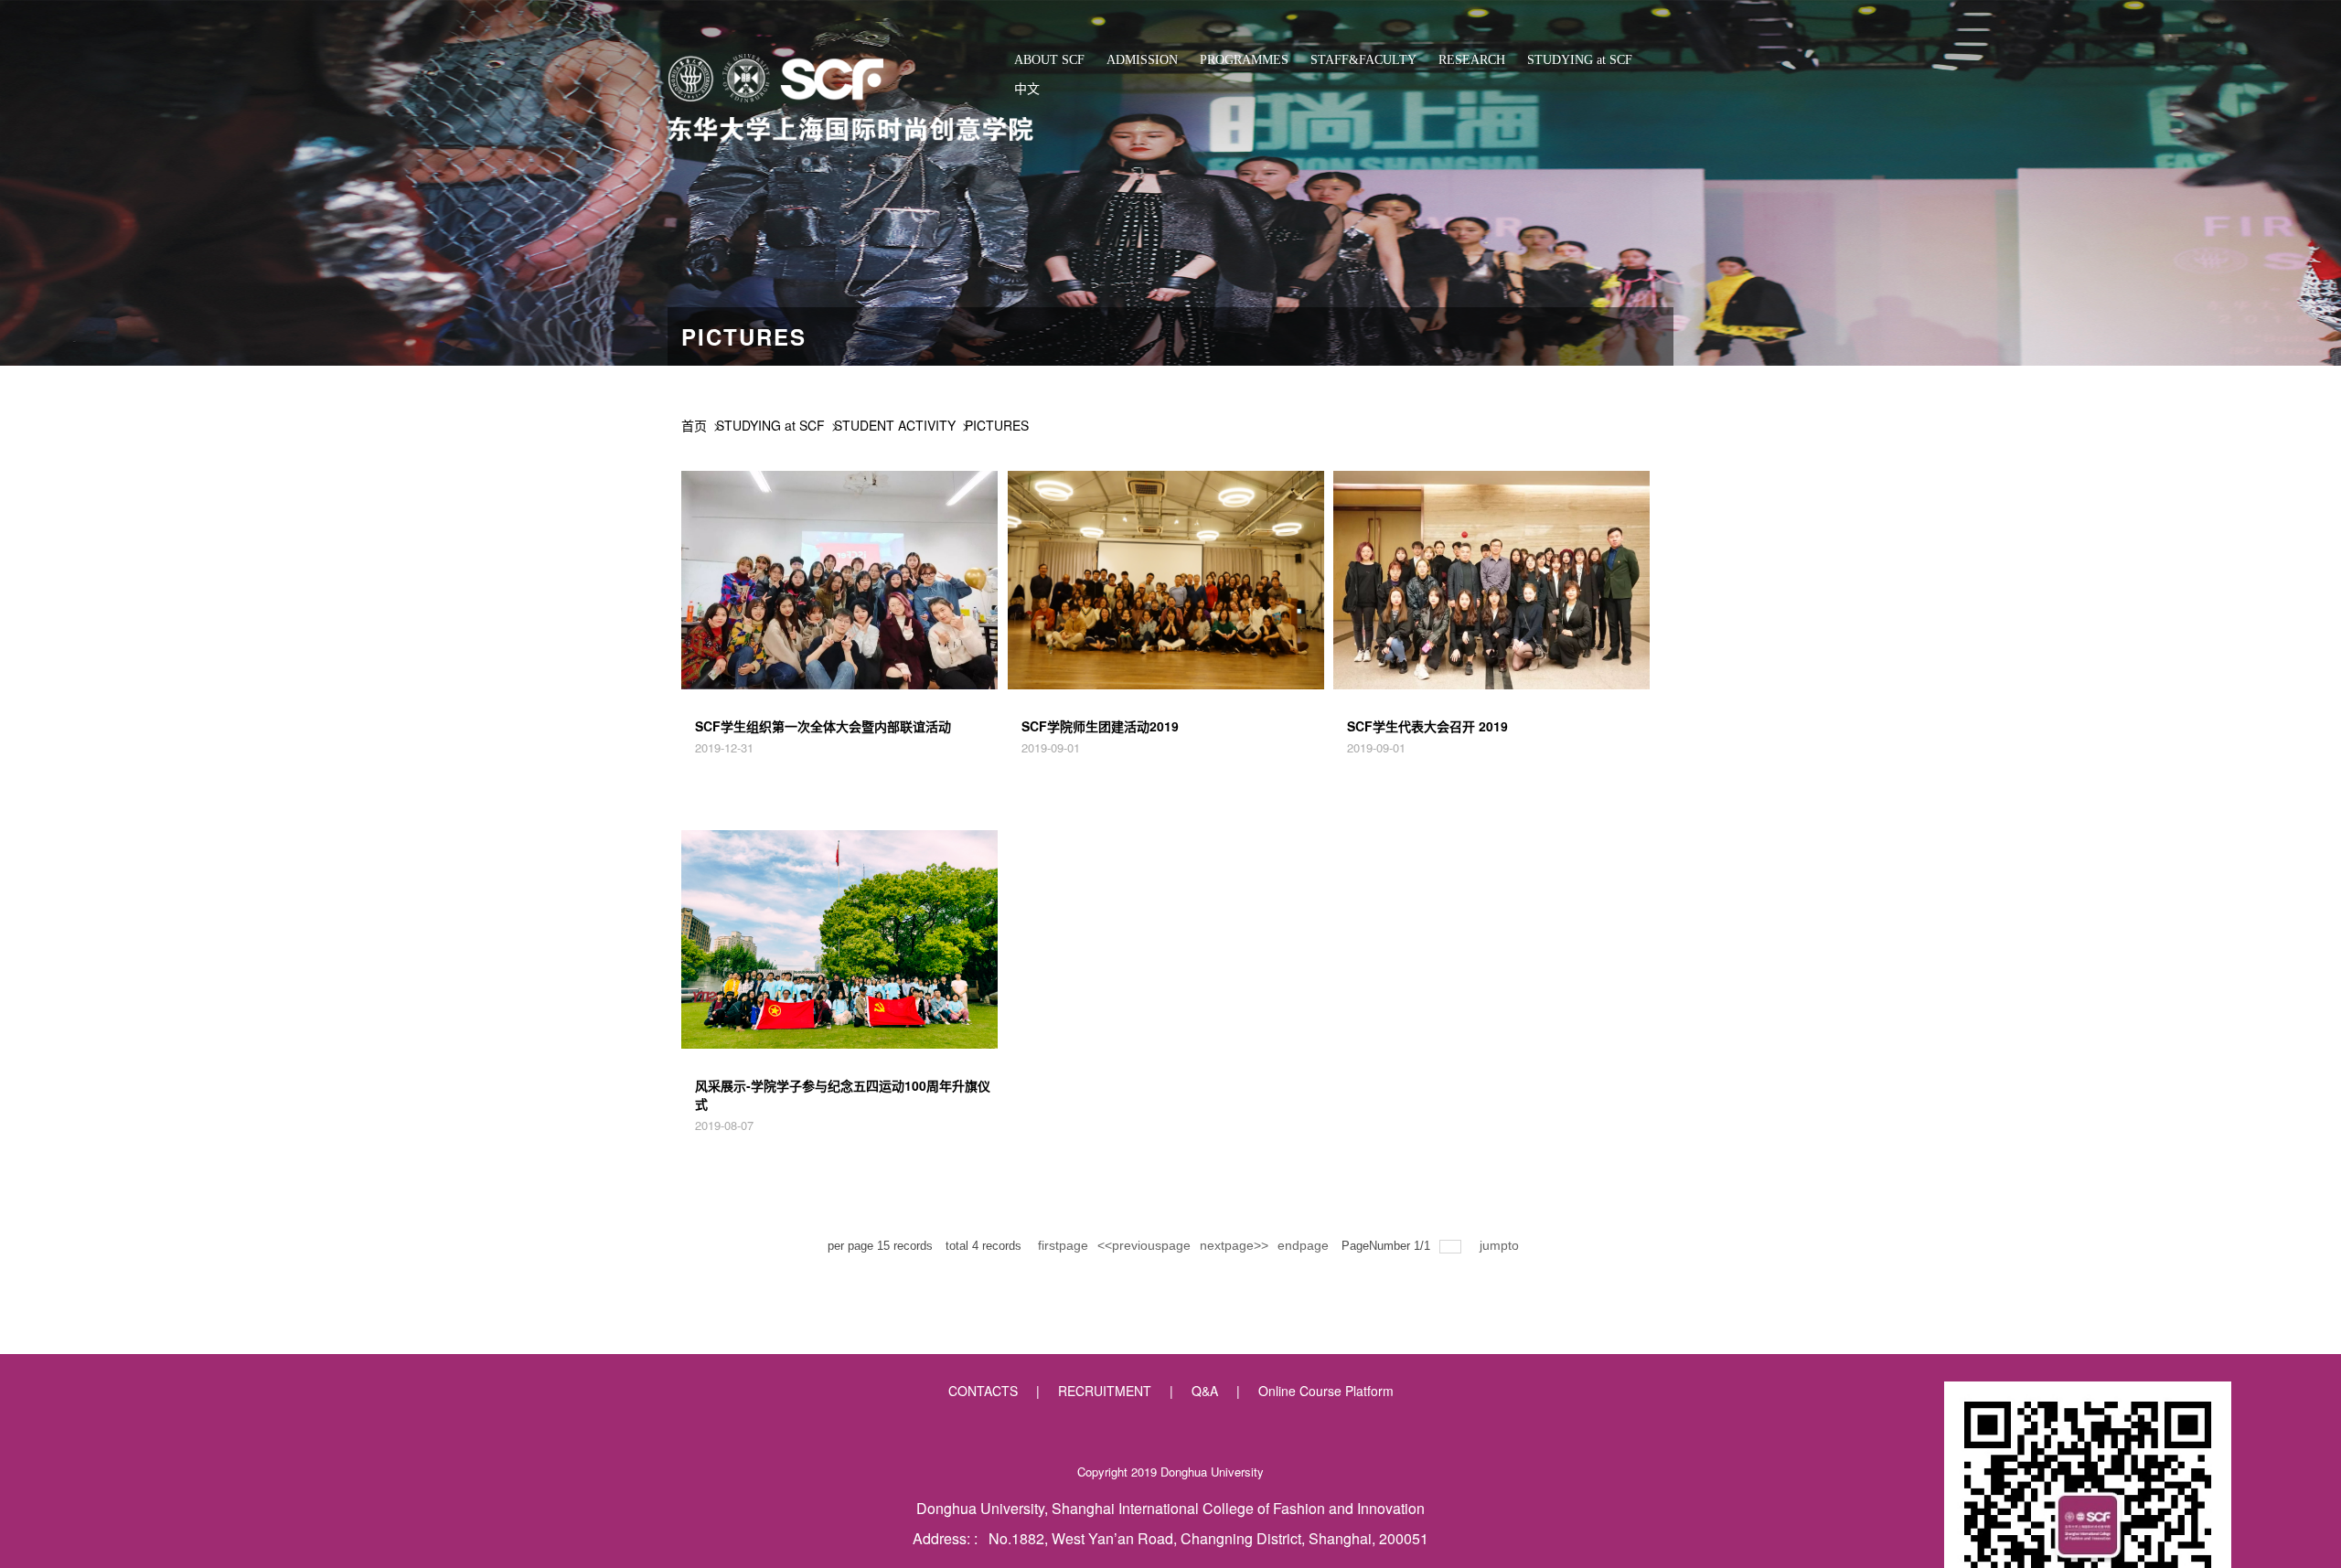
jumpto (1501, 1245)
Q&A (1205, 1391)
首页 (694, 425)
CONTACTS (983, 1391)
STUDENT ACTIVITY (895, 425)
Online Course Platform (1326, 1391)
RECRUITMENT (1105, 1391)
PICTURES (997, 425)
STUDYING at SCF (770, 425)
